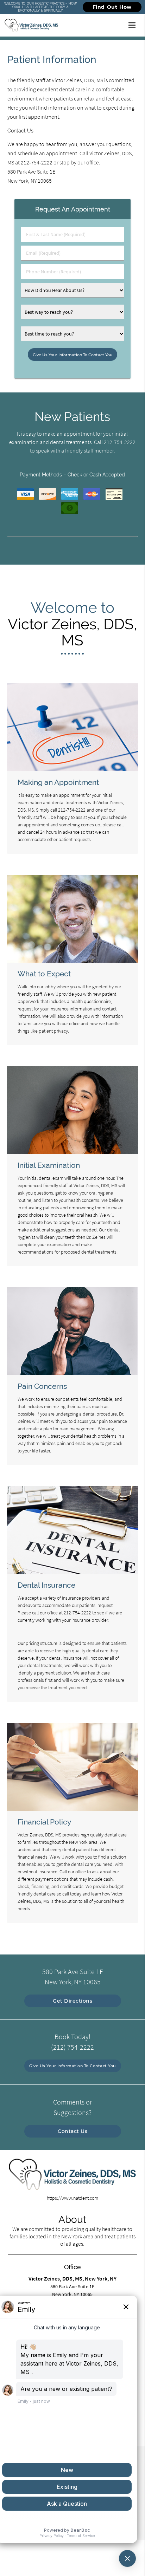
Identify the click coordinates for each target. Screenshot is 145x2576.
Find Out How (112, 7)
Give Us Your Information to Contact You (72, 2066)
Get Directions (72, 2001)
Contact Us (72, 2131)
